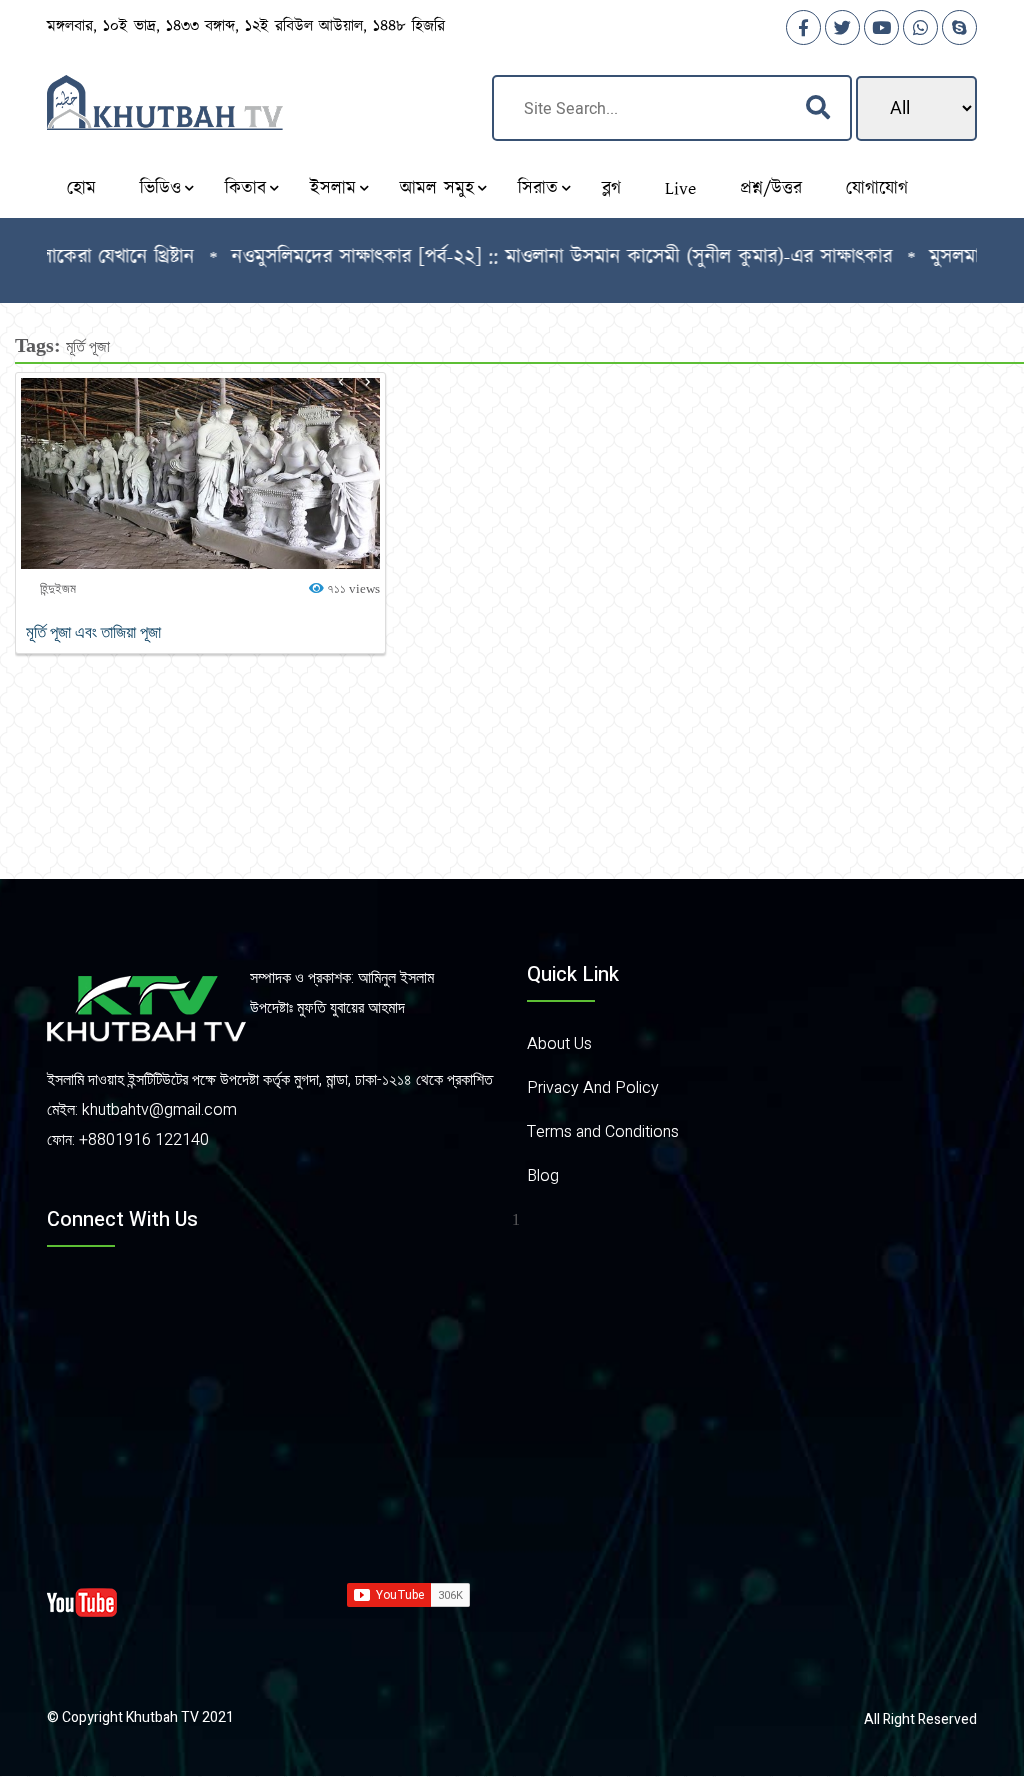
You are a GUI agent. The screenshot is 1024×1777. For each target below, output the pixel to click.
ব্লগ (611, 189)
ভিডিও (160, 189)
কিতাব (245, 189)
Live (680, 189)
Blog (543, 1176)
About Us (559, 1044)
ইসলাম (333, 189)
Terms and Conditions (603, 1132)
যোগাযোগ (877, 189)
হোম (81, 189)
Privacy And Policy (593, 1088)
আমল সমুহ (437, 189)
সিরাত (538, 189)
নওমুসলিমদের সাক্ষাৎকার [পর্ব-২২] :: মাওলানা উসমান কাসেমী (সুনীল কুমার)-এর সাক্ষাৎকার (531, 257)
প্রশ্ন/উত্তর (771, 189)
